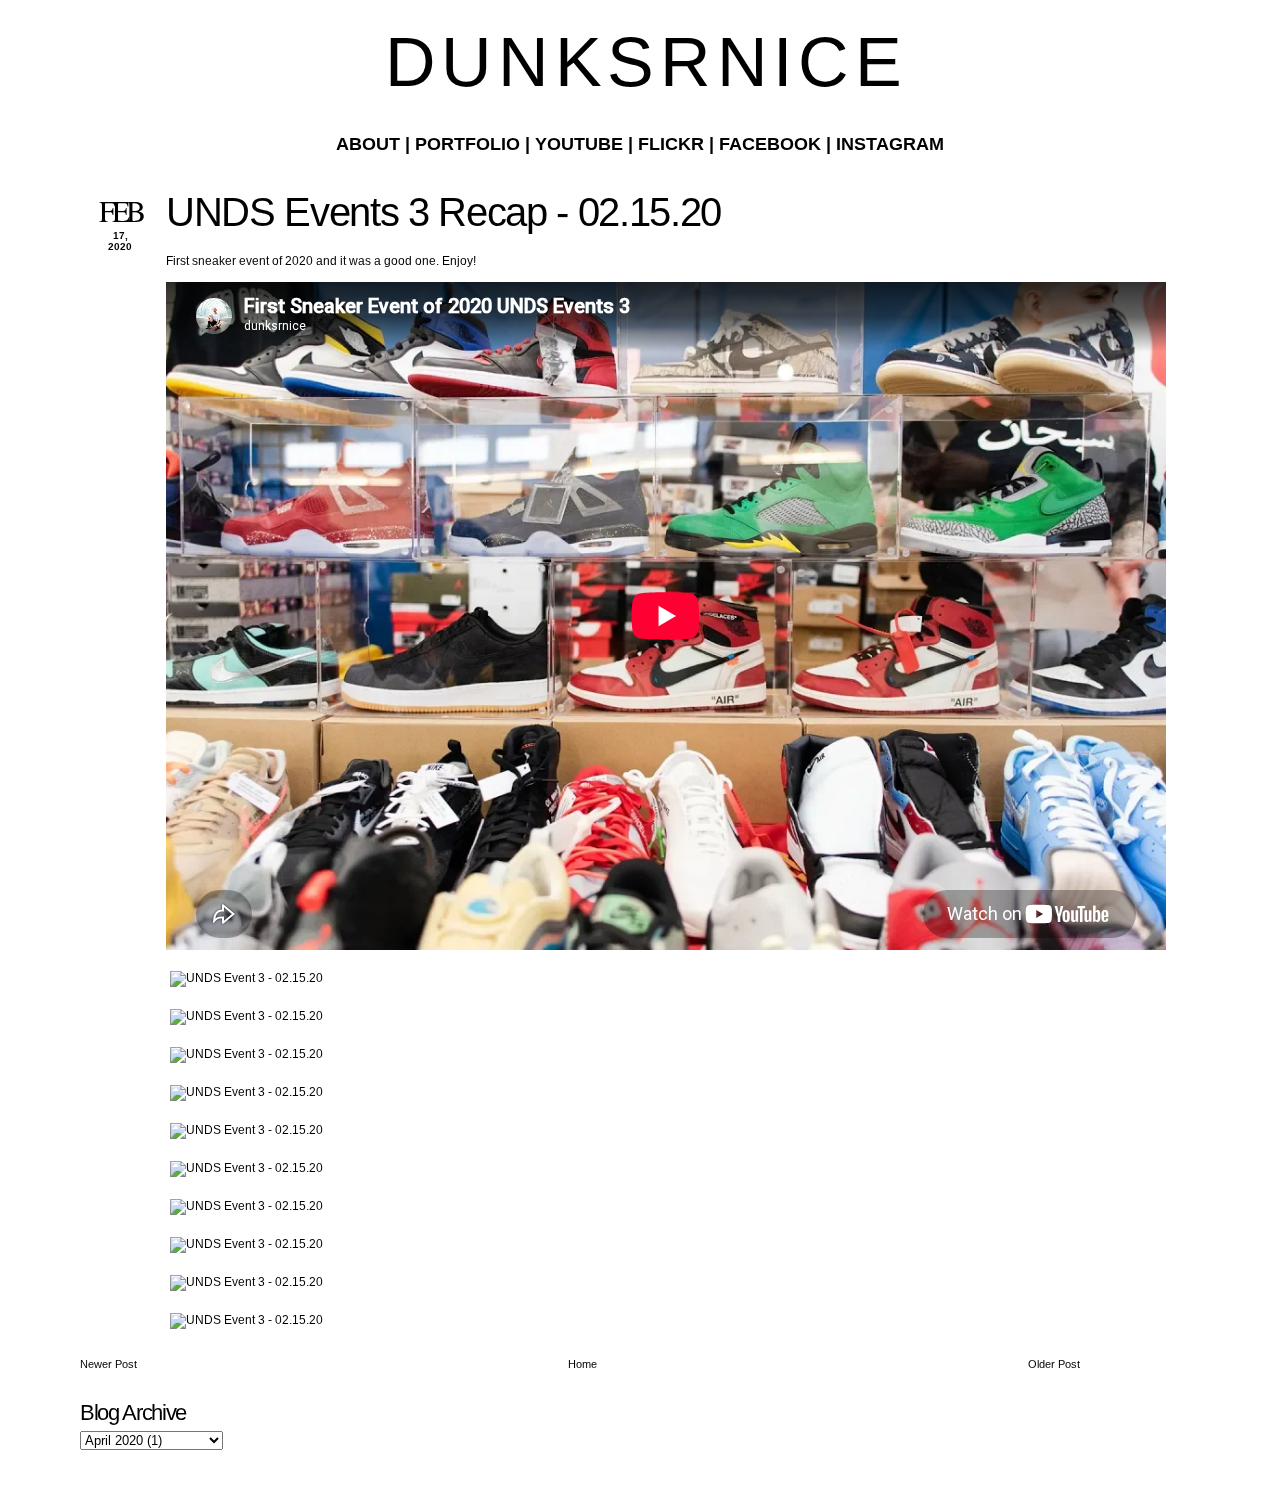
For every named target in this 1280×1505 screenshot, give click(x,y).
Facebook (770, 144)
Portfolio (467, 144)
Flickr (671, 144)
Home (582, 1364)
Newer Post (108, 1364)
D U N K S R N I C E (640, 62)
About (368, 144)
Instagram (890, 144)
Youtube (579, 144)
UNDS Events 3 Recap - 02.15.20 (443, 212)
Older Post (1054, 1364)
